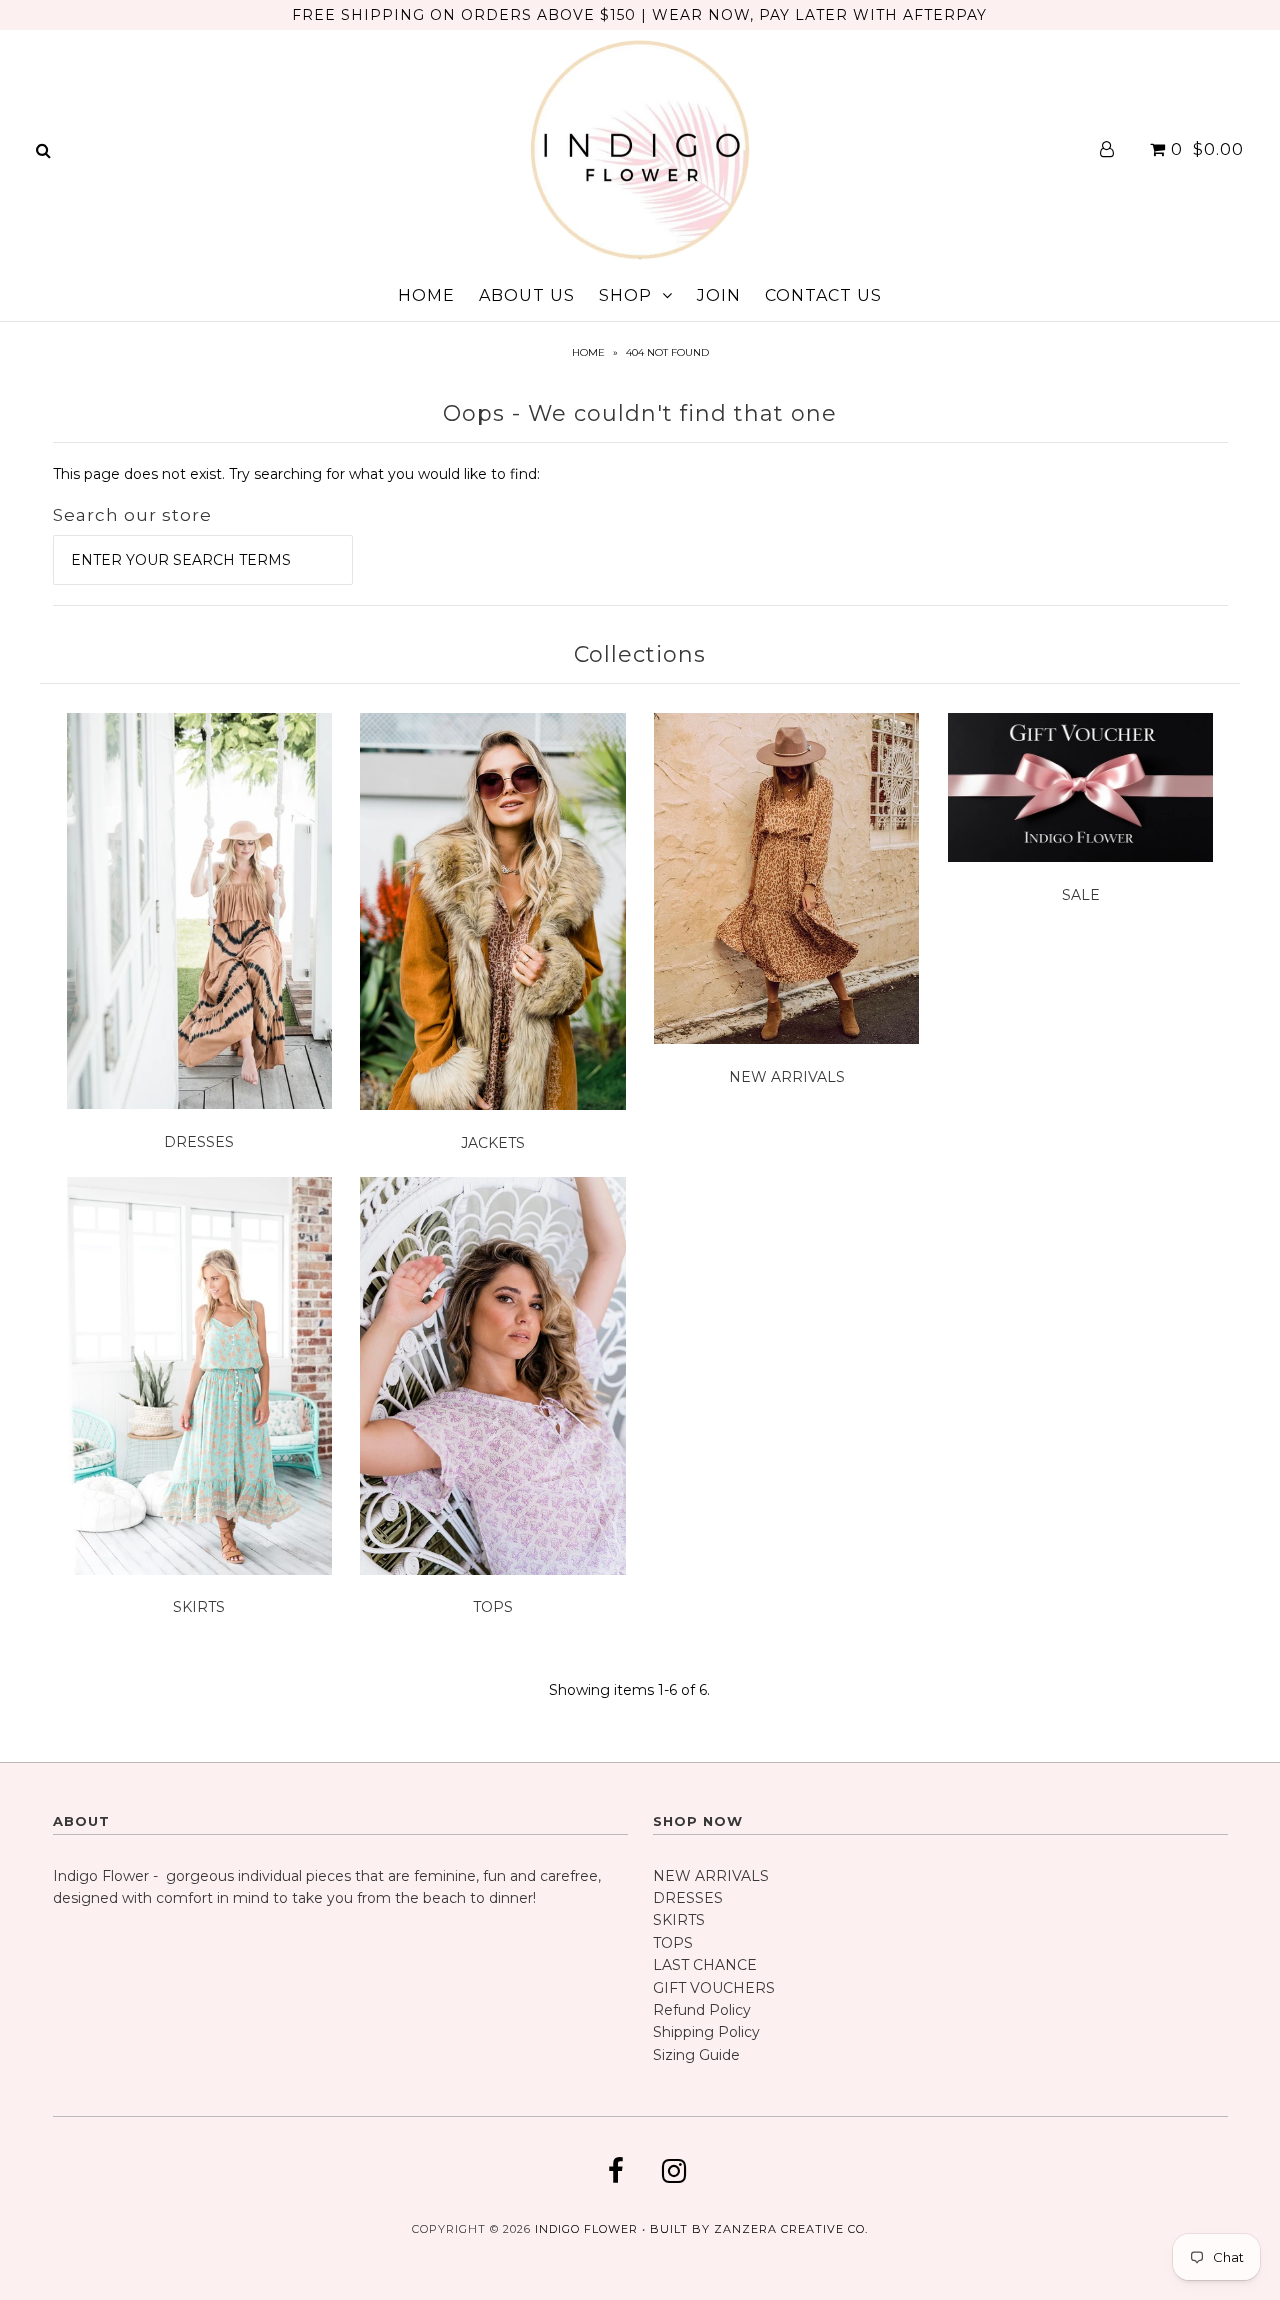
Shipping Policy (706, 2032)
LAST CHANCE (705, 1965)
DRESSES (199, 1142)
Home (588, 352)
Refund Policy (702, 2010)
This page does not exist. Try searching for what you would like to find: (296, 474)
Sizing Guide (696, 2055)
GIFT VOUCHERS (714, 1988)
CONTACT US (823, 295)
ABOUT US (527, 295)
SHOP (625, 295)
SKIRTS (199, 1607)
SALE (1081, 895)
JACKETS (493, 1143)
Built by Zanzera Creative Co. (759, 2229)
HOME (426, 295)
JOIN (719, 295)
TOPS (493, 1607)
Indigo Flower (586, 2229)
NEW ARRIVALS (787, 1077)
